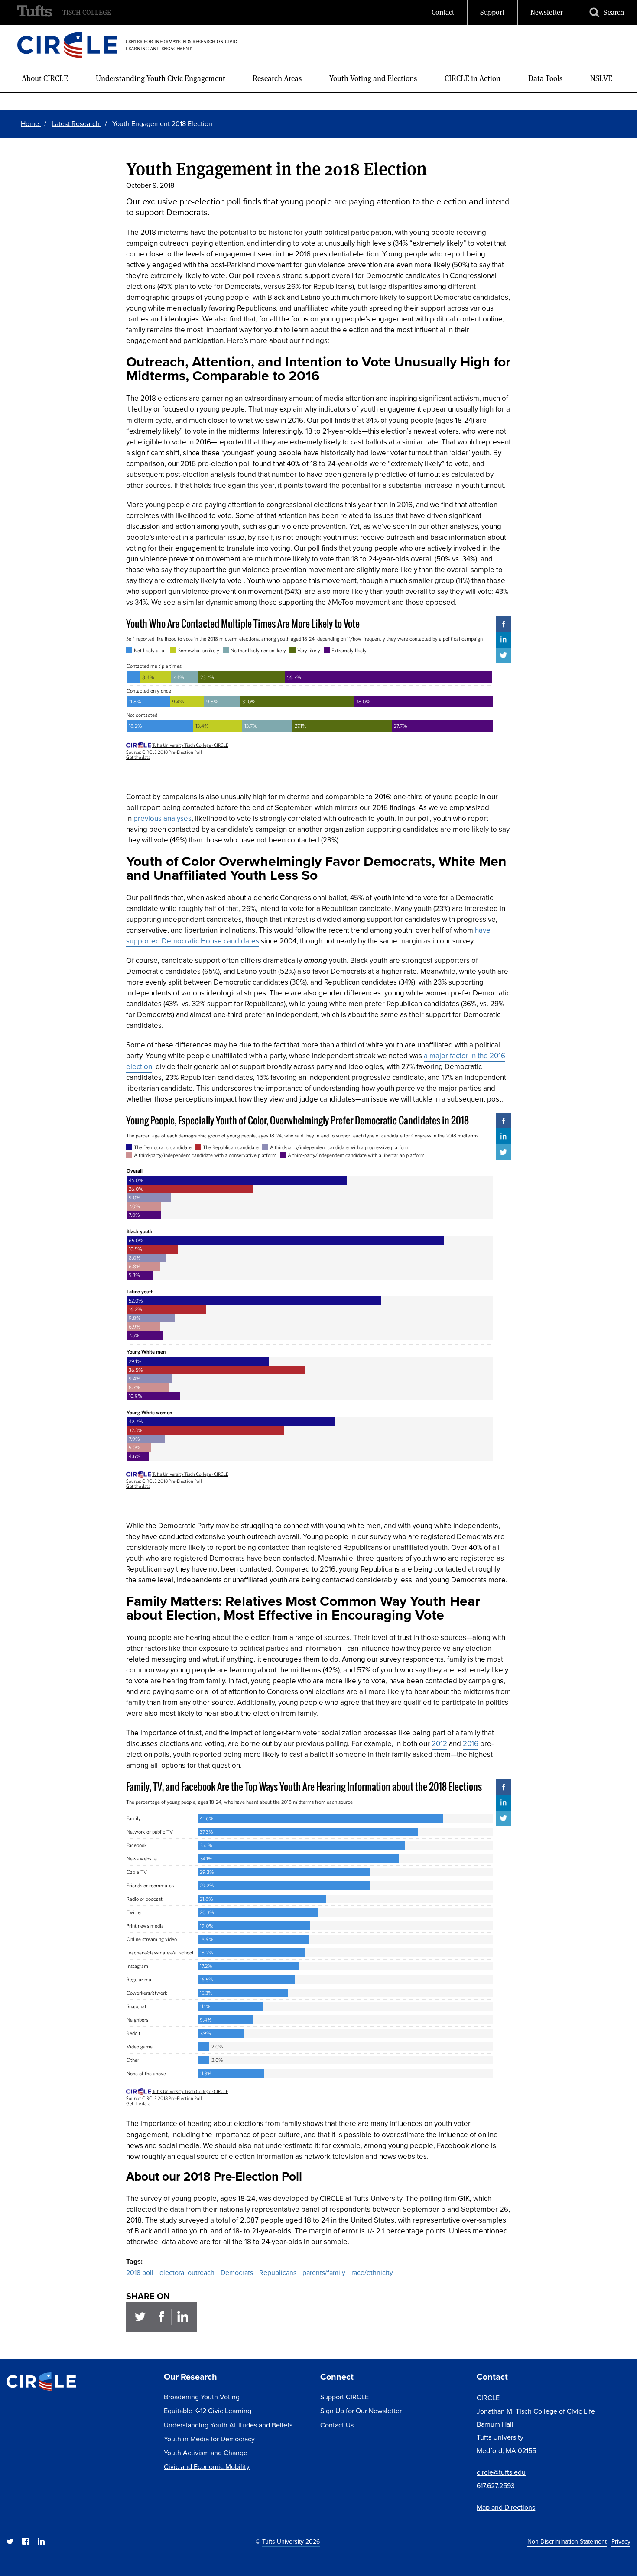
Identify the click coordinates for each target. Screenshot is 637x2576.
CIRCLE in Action (473, 78)
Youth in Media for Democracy (209, 2439)
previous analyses (162, 818)
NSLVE (601, 78)
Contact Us (337, 2425)
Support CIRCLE (344, 2397)
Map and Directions (506, 2507)
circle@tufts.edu (501, 2472)
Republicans (278, 2273)
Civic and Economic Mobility (207, 2467)
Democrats (237, 2273)
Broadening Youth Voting (202, 2397)
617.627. (488, 2486)
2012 (439, 1744)
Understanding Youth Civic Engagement (161, 78)
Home (31, 124)
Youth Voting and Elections (373, 78)
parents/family (324, 2273)
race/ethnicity (372, 2273)
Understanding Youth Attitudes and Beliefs (228, 2425)
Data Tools (546, 78)
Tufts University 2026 (291, 2542)
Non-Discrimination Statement (567, 2542)
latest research (76, 124)
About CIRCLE (45, 78)
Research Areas (277, 78)
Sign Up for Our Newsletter (361, 2411)
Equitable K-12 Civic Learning (208, 2411)
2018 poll (140, 2273)
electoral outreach (187, 2273)
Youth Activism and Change (206, 2453)
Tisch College (87, 12)
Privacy (621, 2542)
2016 (471, 1744)
